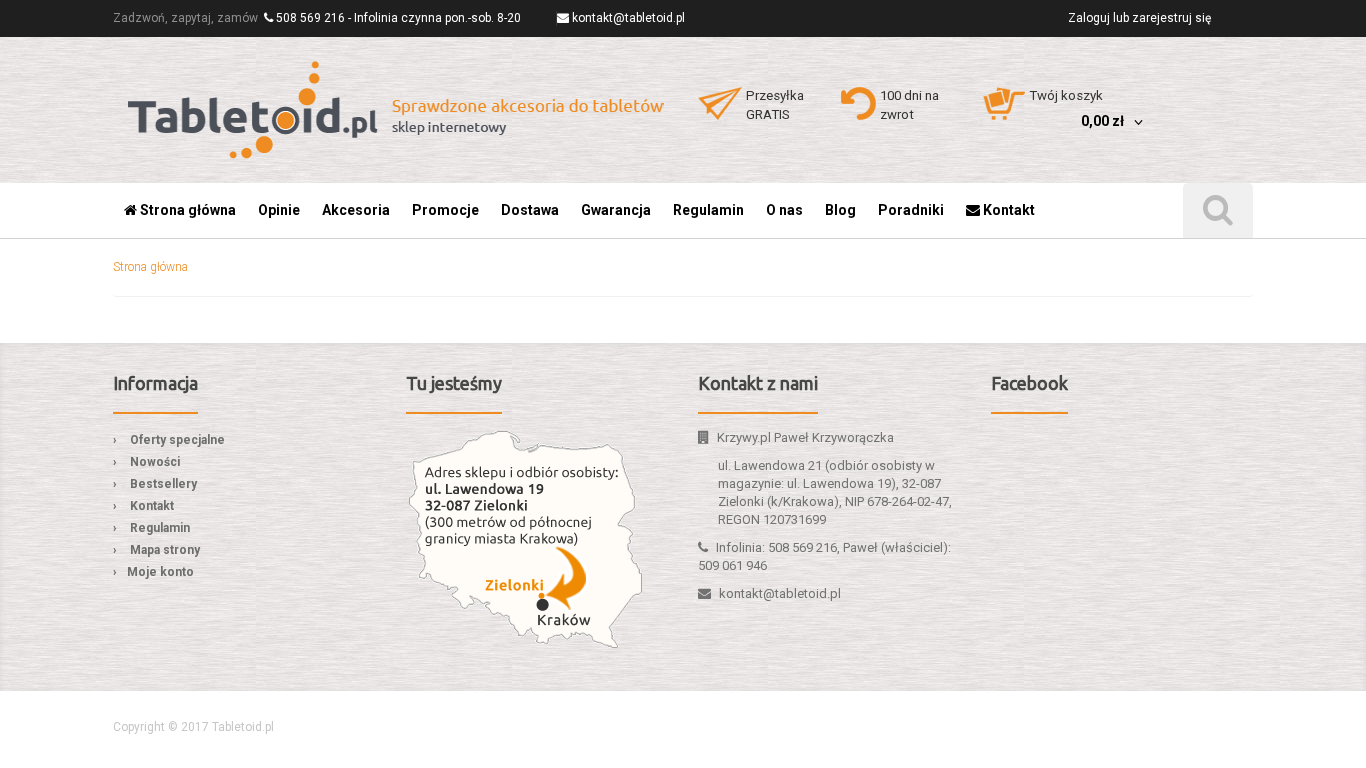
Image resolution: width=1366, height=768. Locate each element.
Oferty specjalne (177, 440)
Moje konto (160, 572)
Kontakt (152, 506)
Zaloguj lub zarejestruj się (1139, 18)
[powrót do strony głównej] (398, 110)
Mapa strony (165, 550)
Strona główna (150, 267)
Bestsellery (163, 484)
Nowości (155, 462)
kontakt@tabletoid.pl (628, 18)
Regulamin (160, 528)
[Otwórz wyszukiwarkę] (1218, 210)
